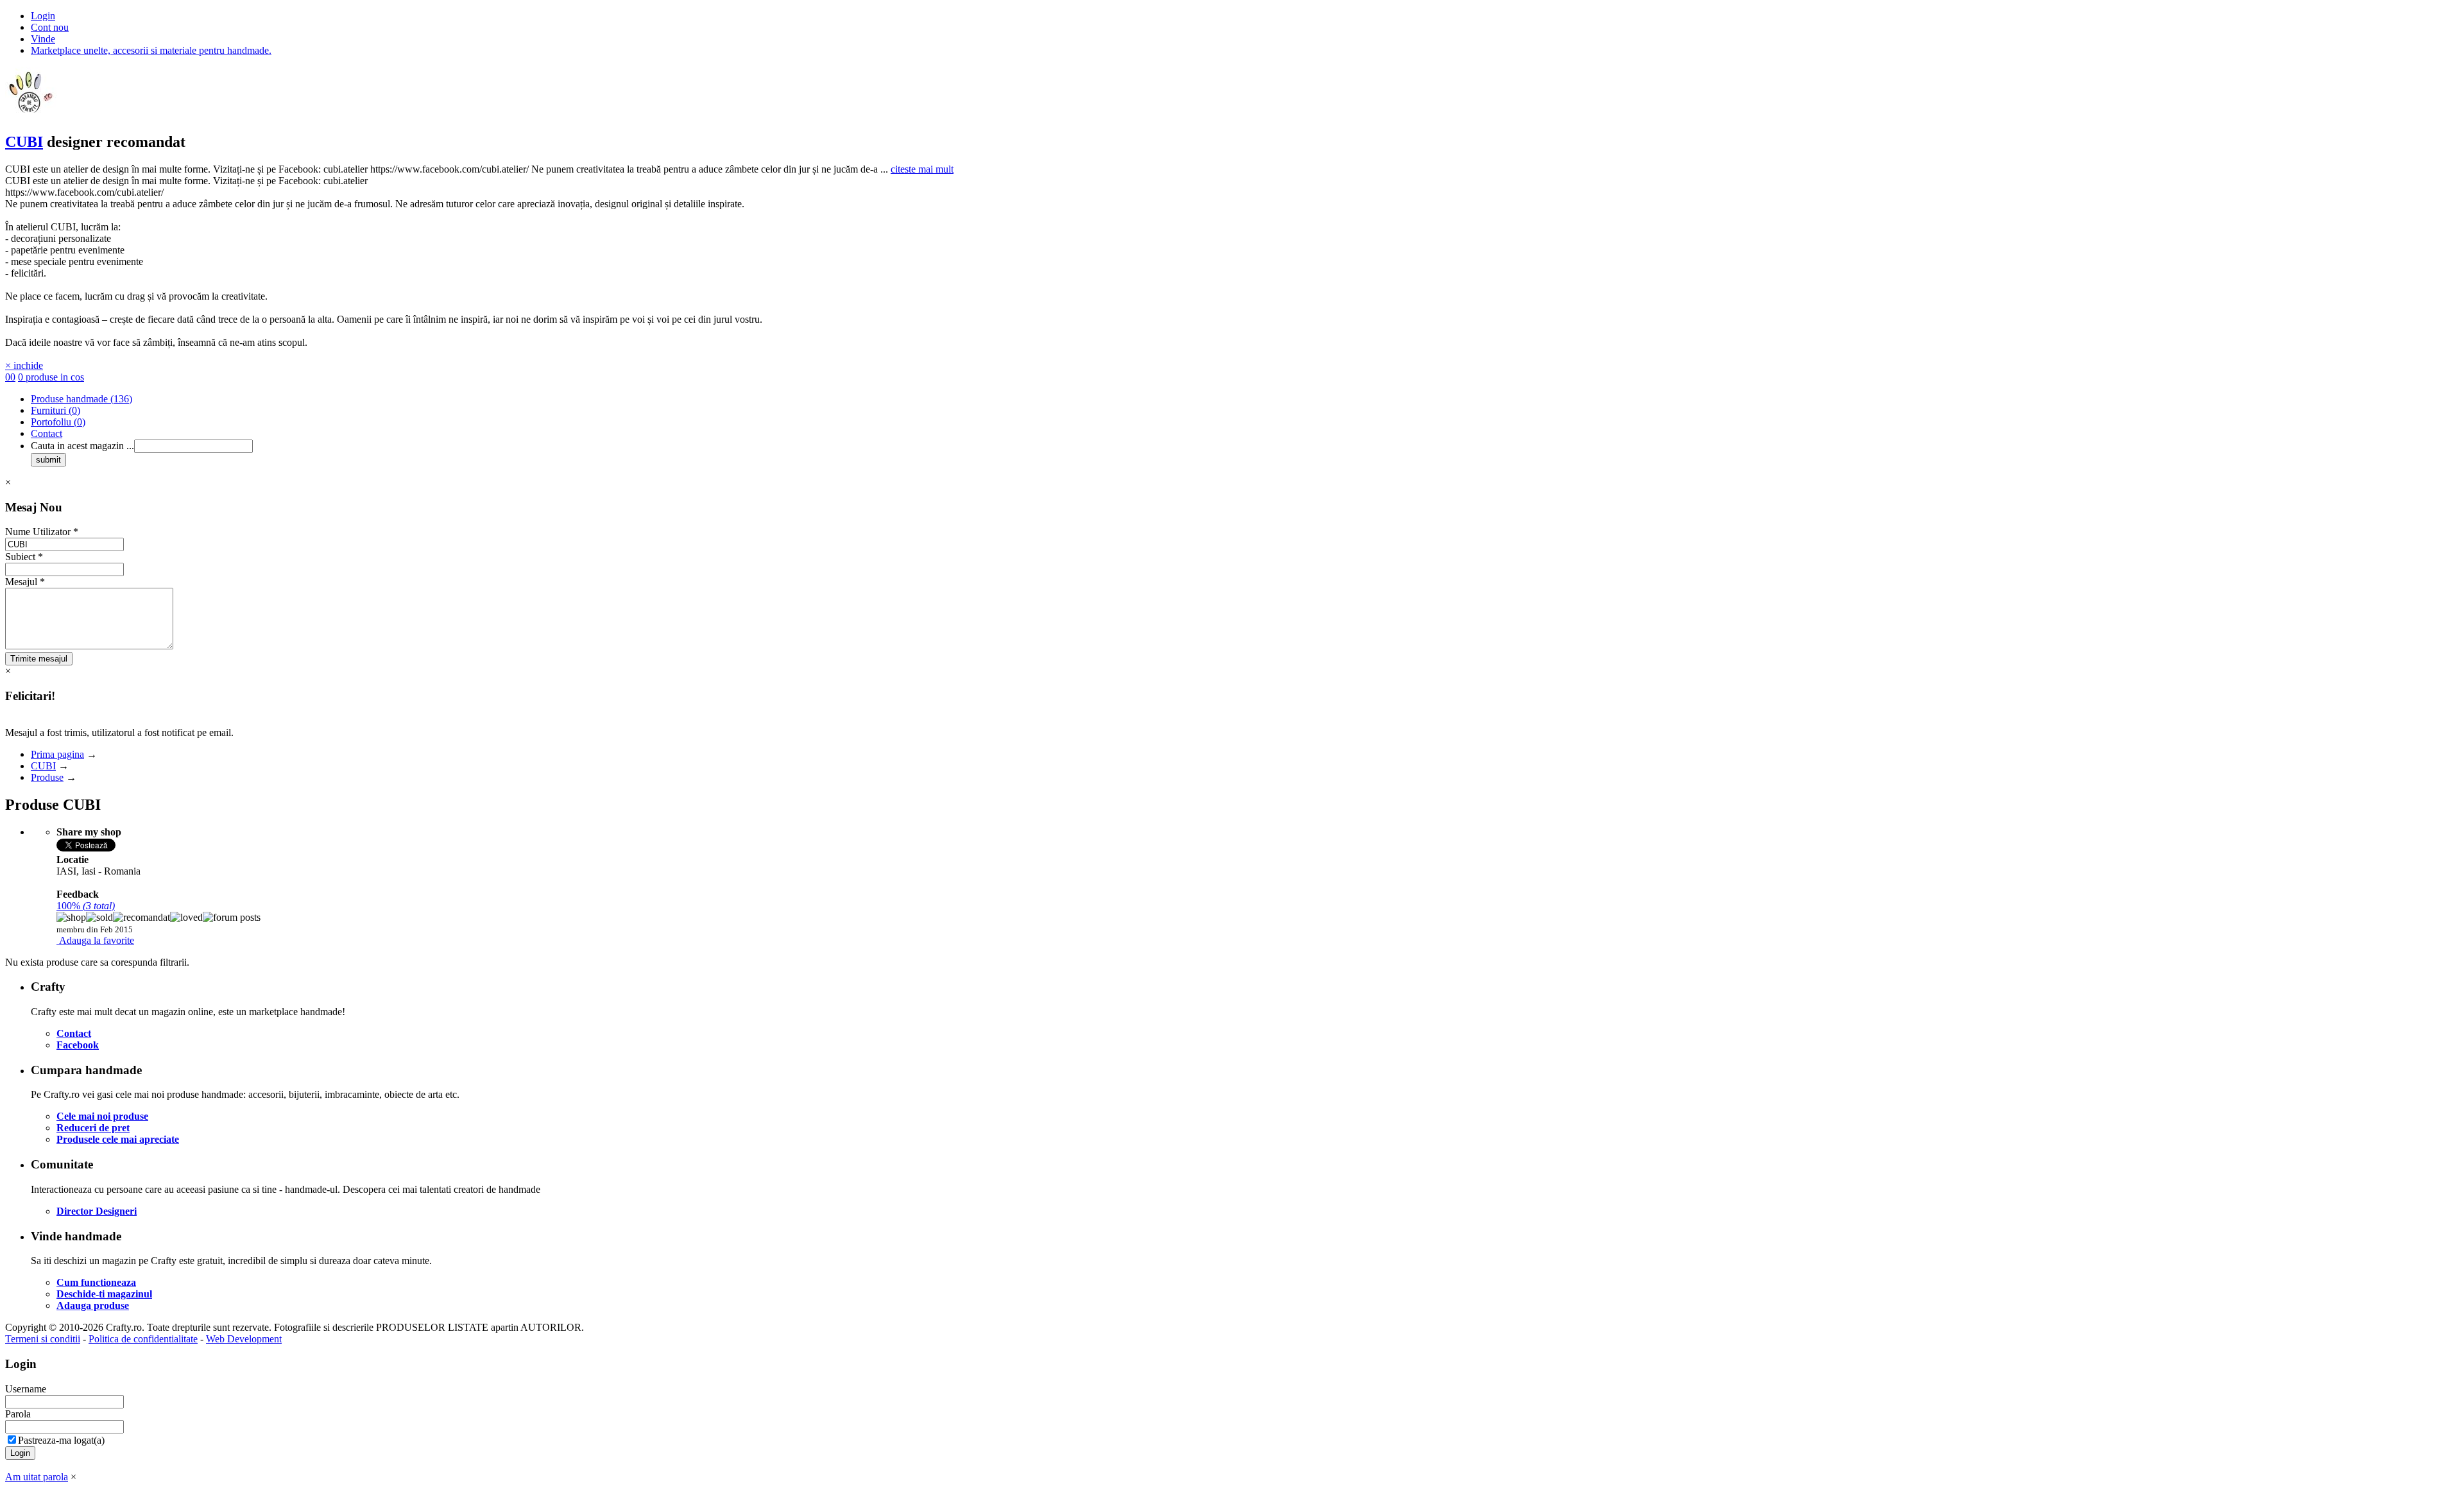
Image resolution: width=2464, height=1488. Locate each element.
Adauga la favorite (97, 940)
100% (86, 906)
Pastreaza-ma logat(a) (61, 1440)
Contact (47, 433)
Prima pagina (57, 754)
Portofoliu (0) (58, 422)
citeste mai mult (922, 169)
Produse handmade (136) (81, 399)
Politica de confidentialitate (143, 1339)
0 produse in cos (51, 377)
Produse (47, 777)
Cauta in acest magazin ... (82, 446)
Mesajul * (25, 582)
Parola (18, 1414)
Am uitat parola (37, 1477)
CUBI (24, 142)
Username (26, 1389)
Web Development (244, 1339)
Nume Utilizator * (42, 532)
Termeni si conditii (43, 1339)
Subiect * (24, 557)
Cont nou (50, 27)
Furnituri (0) (56, 410)
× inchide (24, 365)
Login (43, 16)
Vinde (43, 39)
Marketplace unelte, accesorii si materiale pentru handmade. (151, 50)
